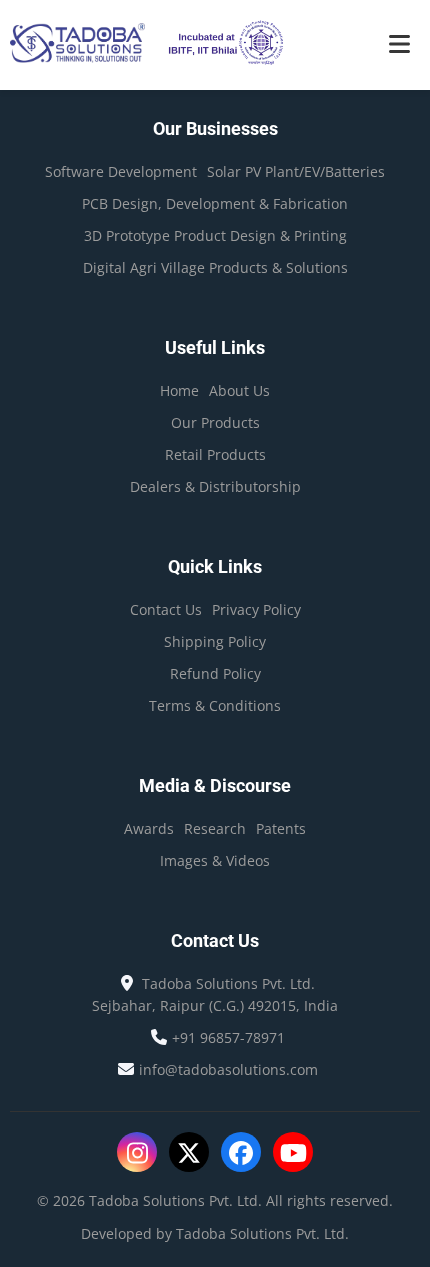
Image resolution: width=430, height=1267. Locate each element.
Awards (149, 828)
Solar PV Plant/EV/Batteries (296, 171)
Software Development (121, 171)
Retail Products (215, 454)
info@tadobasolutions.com (228, 1069)
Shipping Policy (215, 641)
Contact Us (166, 609)
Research (215, 828)
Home (179, 390)
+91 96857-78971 (228, 1037)
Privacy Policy (256, 609)
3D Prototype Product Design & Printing (215, 235)
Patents (281, 828)
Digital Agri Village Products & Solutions (215, 267)
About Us (239, 390)
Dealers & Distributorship (215, 486)
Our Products (215, 422)
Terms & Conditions (215, 705)
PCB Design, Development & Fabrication (215, 203)
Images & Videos (215, 860)
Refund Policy (215, 673)
